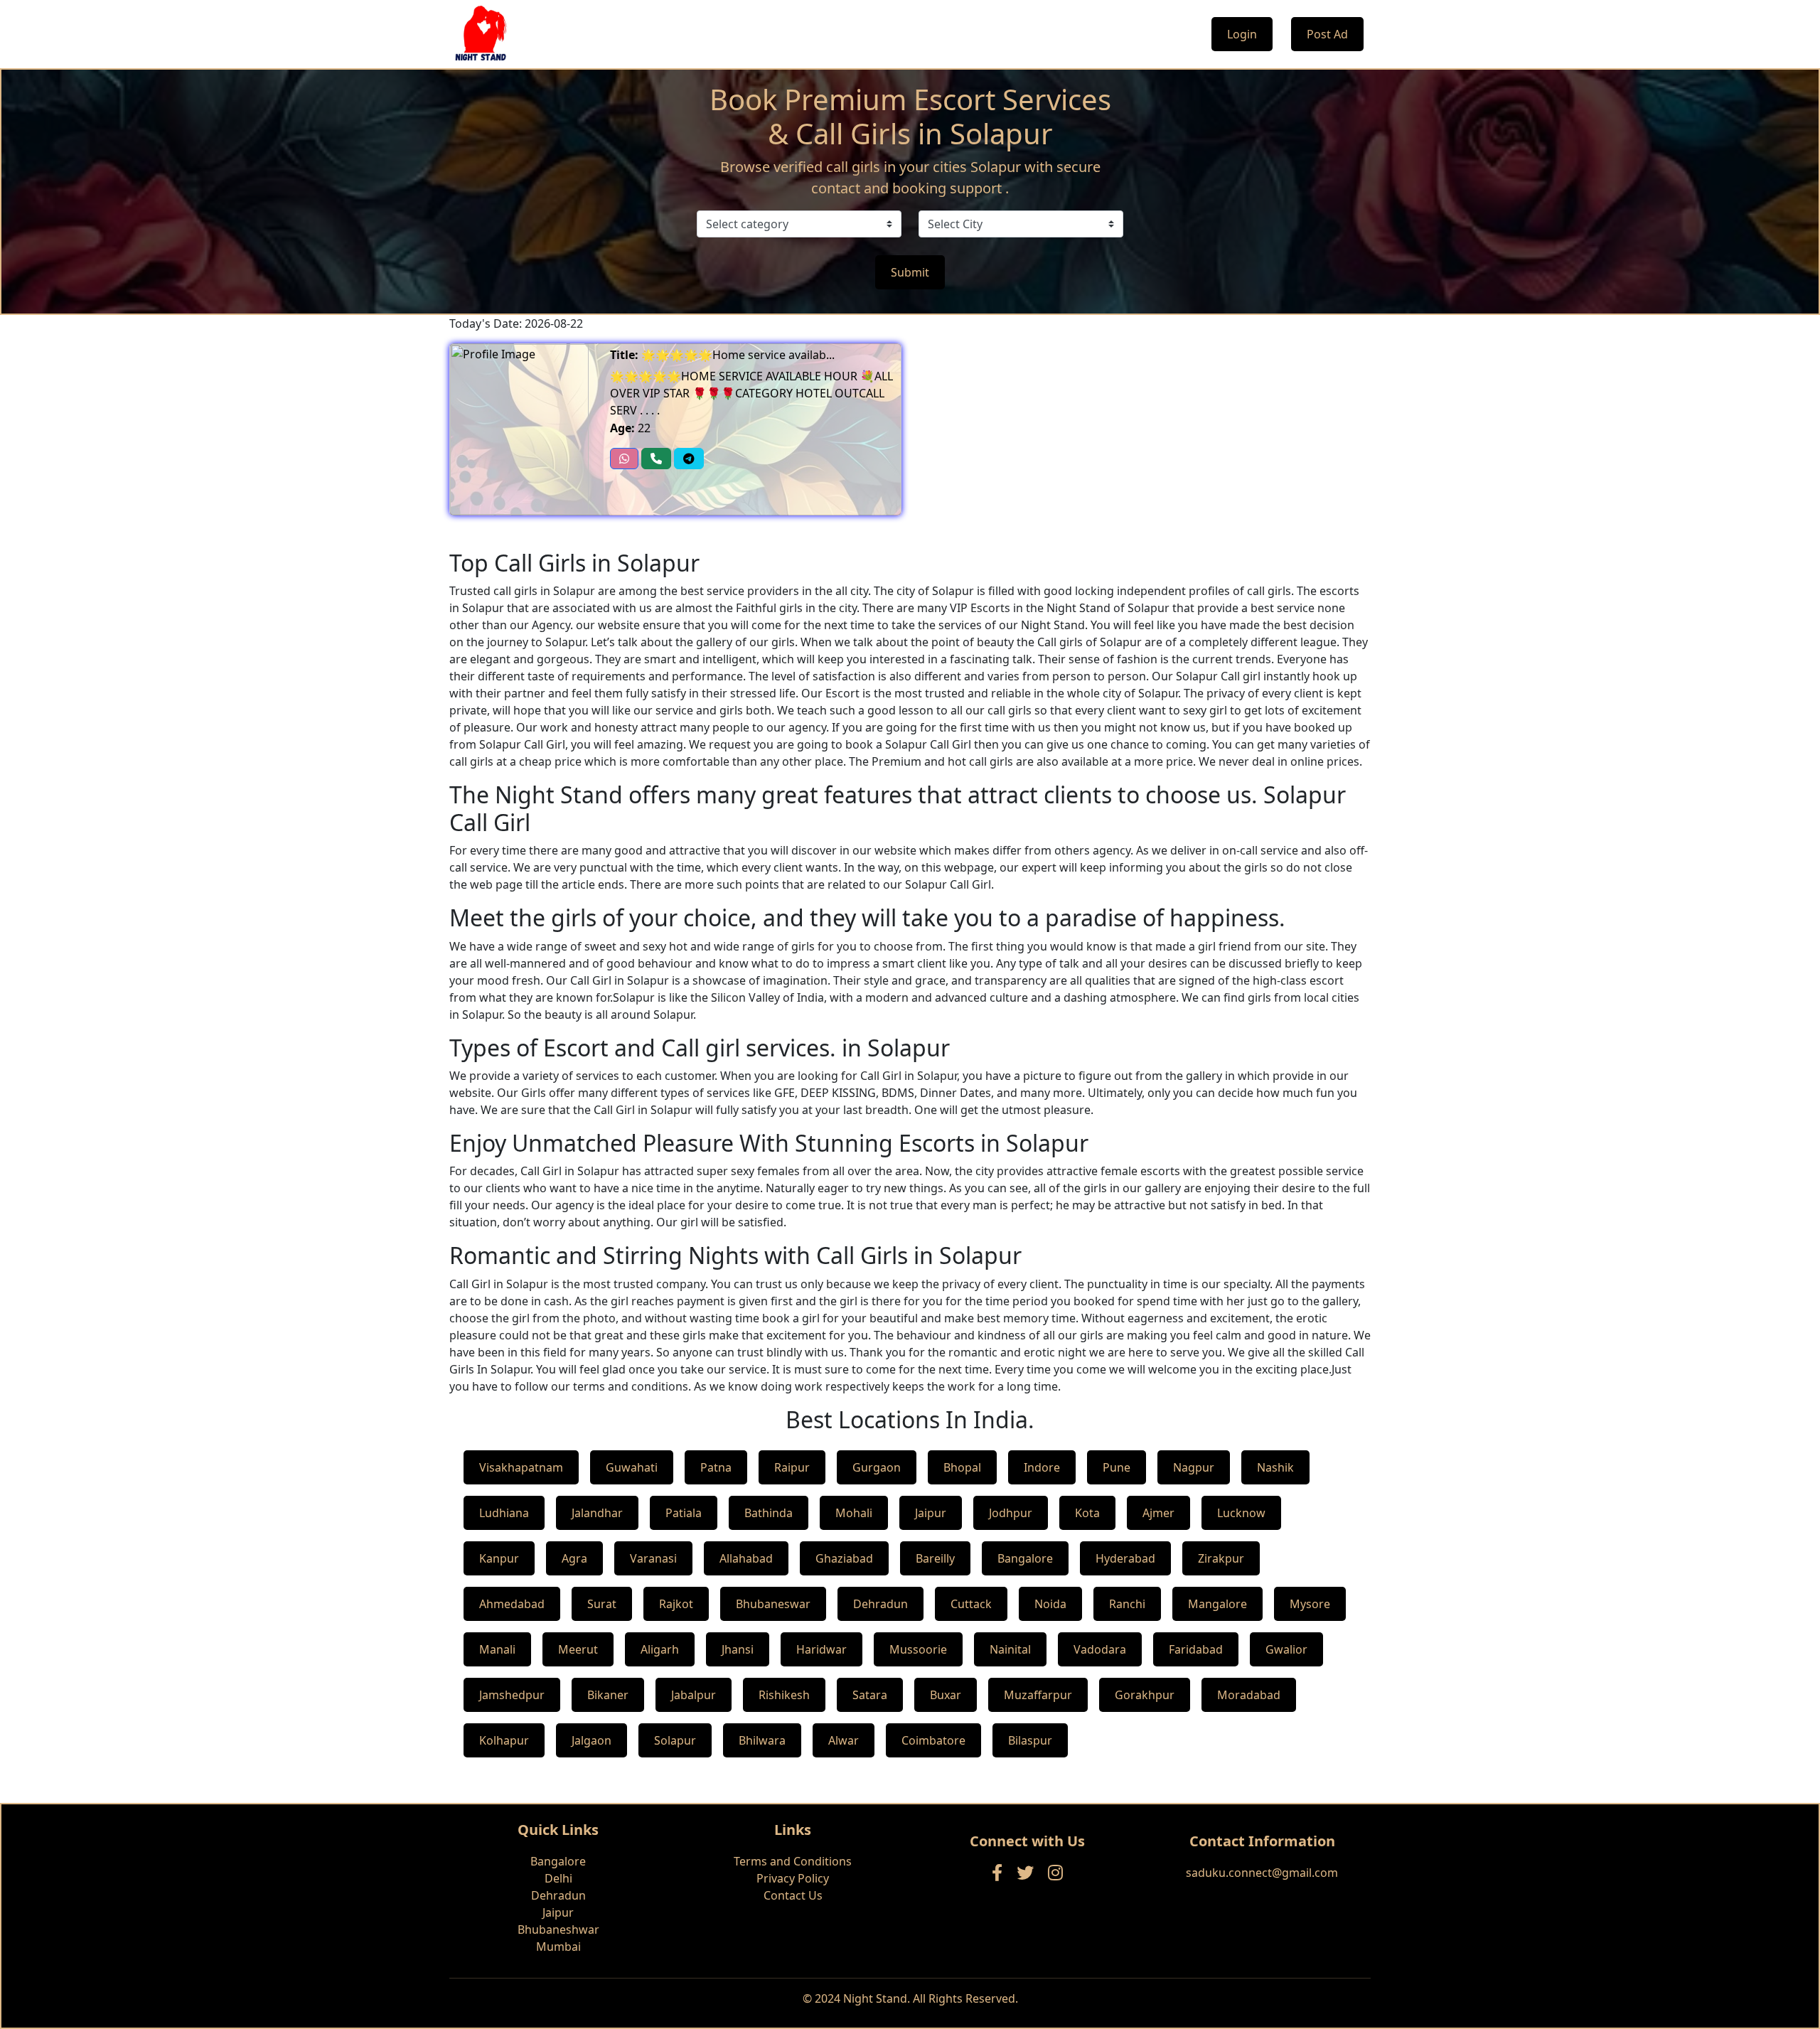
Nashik (1275, 1467)
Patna (716, 1467)
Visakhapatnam (521, 1467)
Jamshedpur (512, 1695)
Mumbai (558, 1947)
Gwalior (1286, 1649)
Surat (602, 1604)
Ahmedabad (512, 1604)
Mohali (854, 1513)
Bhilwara (762, 1740)
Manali (497, 1649)
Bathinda (769, 1513)
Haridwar (821, 1649)
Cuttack (971, 1604)
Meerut (578, 1649)
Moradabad (1249, 1695)
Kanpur (499, 1558)
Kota (1087, 1513)
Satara (870, 1695)
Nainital (1010, 1649)
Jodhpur (1011, 1513)
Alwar (844, 1740)
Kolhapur (504, 1740)
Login (1242, 34)
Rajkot (676, 1604)
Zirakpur (1221, 1558)
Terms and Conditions (793, 1861)
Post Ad (1327, 34)
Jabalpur (694, 1695)
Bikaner (608, 1695)
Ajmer (1158, 1513)
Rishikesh (784, 1695)
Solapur (675, 1740)
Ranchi (1127, 1604)
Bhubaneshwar (558, 1929)
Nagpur (1194, 1467)
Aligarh (660, 1649)
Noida (1050, 1604)
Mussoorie (918, 1649)
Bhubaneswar (773, 1604)
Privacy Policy (793, 1878)
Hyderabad (1125, 1558)
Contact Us (793, 1895)
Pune (1117, 1467)
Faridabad (1196, 1649)
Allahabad (746, 1558)
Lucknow (1241, 1513)
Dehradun (880, 1604)
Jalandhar (597, 1513)
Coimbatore (933, 1740)
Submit (910, 272)
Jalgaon (591, 1740)
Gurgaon (877, 1467)
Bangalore (1025, 1558)
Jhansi (738, 1649)
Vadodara (1100, 1649)
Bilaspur (1030, 1740)
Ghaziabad (844, 1558)
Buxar (946, 1695)
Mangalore (1217, 1604)
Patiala (684, 1513)
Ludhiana (504, 1513)
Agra (574, 1558)
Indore (1042, 1467)
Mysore (1310, 1604)
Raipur (792, 1467)
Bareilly (935, 1558)
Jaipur (931, 1513)
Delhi (558, 1878)
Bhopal (962, 1467)
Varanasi (653, 1558)
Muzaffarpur (1038, 1695)
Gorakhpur (1145, 1695)
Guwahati (632, 1467)
